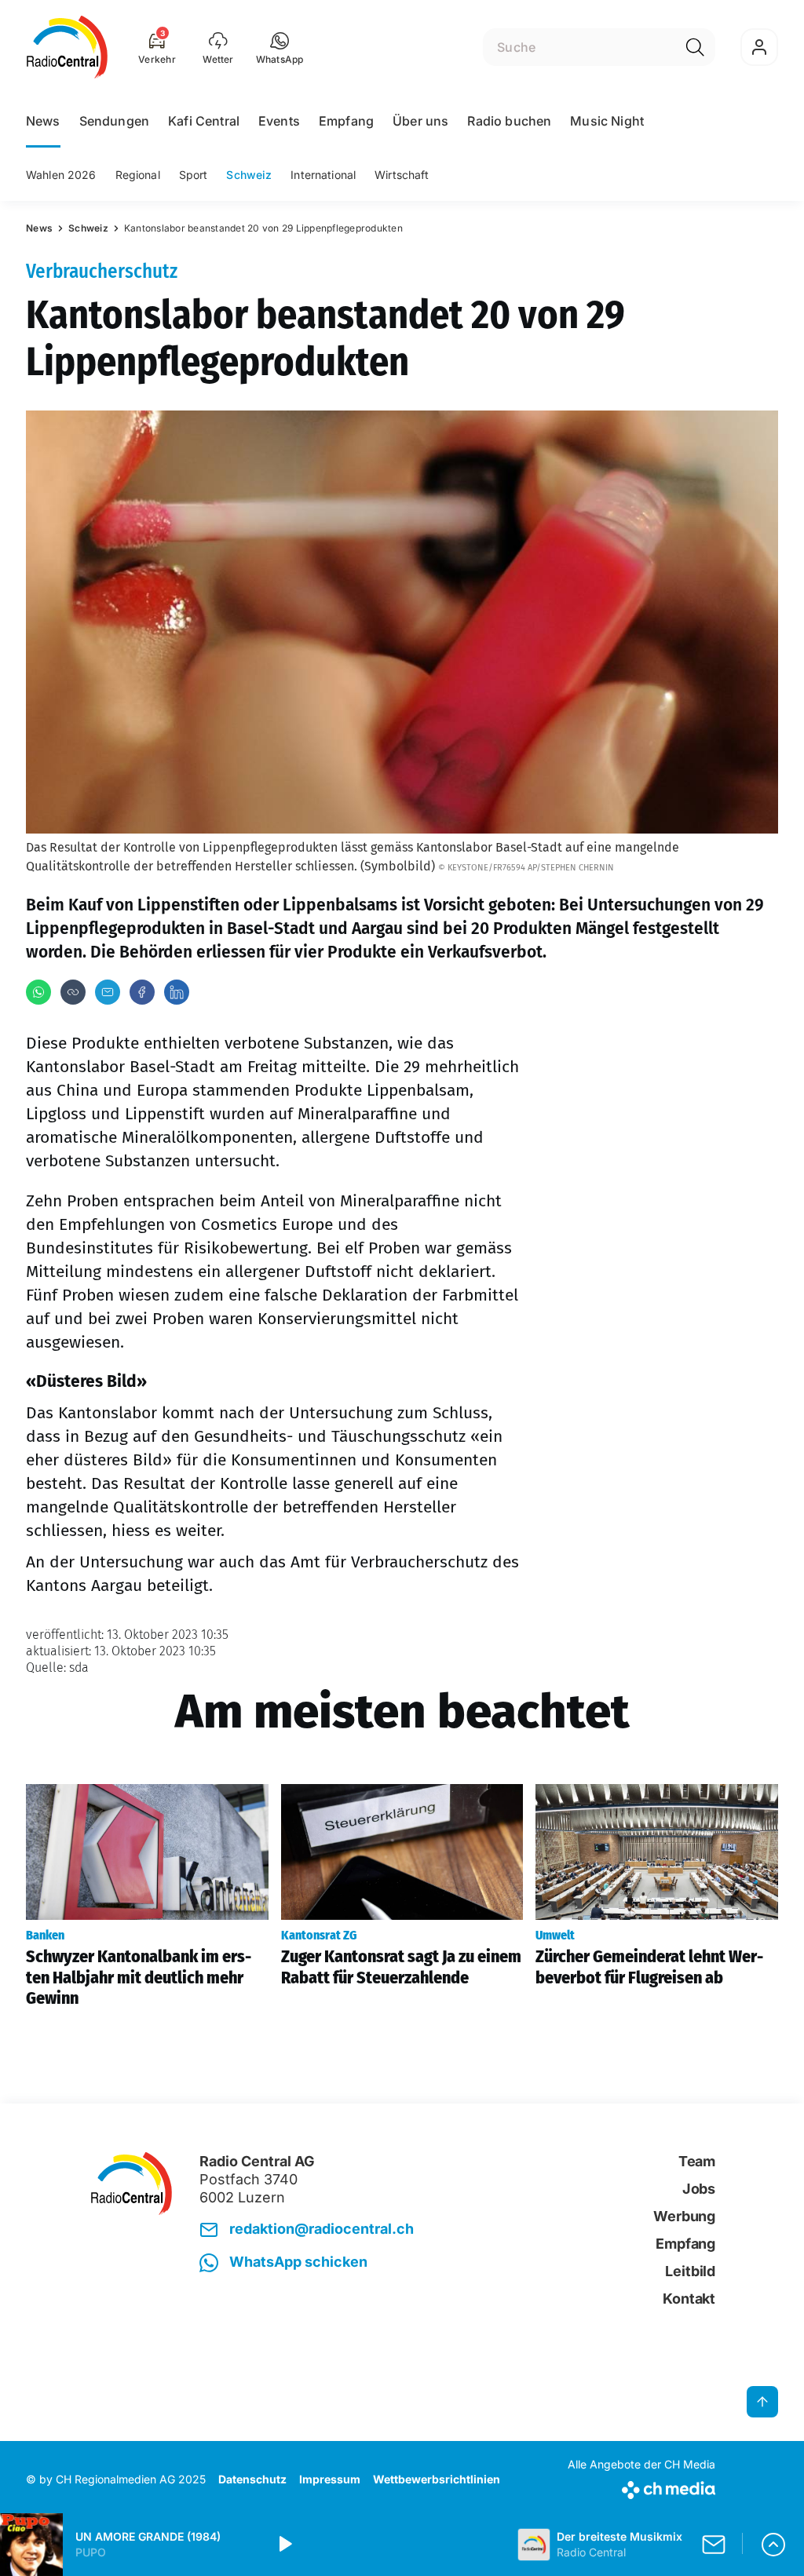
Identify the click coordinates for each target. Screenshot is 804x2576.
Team (697, 2161)
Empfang (346, 121)
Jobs (699, 2189)
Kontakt (689, 2299)
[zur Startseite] (67, 47)
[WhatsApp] (38, 992)
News (43, 121)
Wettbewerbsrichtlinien (437, 2479)
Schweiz (249, 175)
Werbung (684, 2216)
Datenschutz (252, 2479)
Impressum (330, 2479)
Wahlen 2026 (61, 175)
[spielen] (284, 2545)
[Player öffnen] (773, 2545)
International (323, 175)
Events (279, 121)
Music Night (607, 121)
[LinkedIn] (177, 992)
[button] (280, 47)
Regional (138, 175)
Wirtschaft (402, 175)
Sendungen (114, 121)
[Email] (108, 992)
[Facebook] (142, 992)
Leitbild (690, 2271)
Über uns (420, 121)
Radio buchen (509, 121)
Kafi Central (204, 121)
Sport (194, 175)
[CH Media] (641, 2487)
